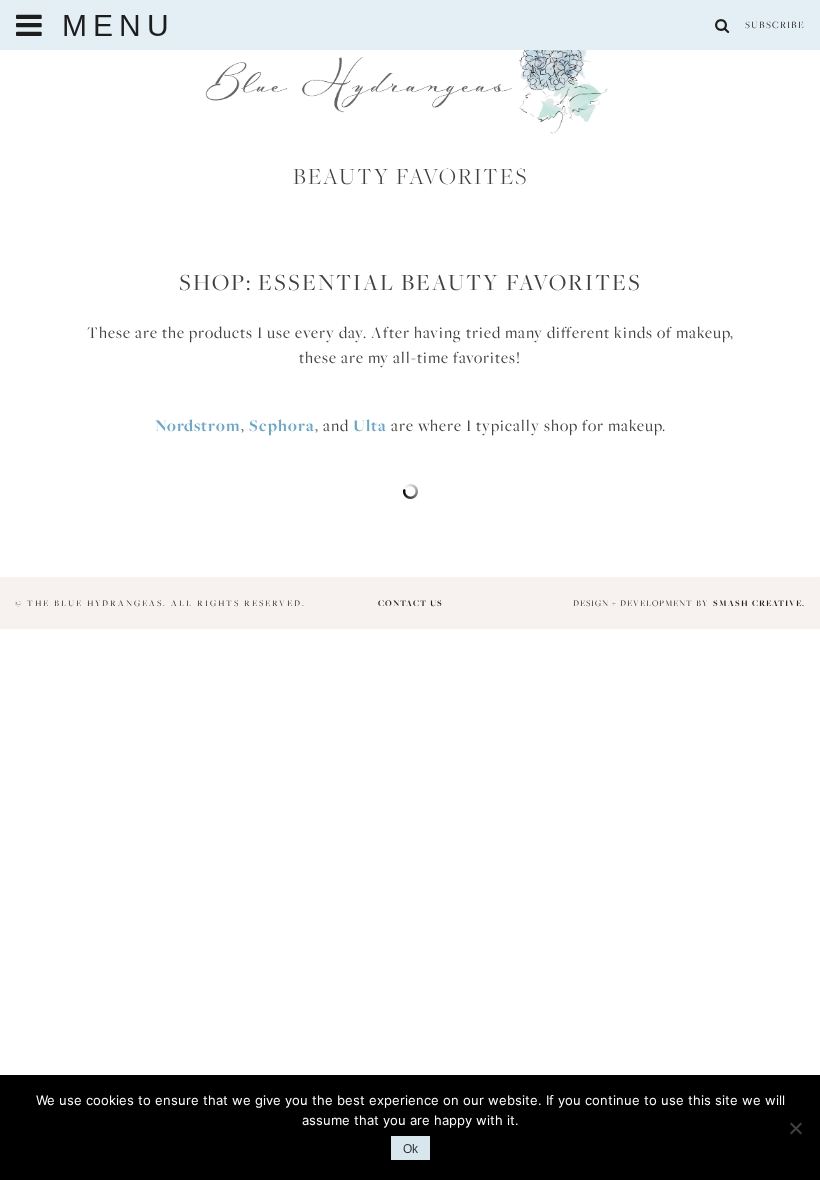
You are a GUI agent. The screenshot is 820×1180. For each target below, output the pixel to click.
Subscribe (775, 24)
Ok (410, 1149)
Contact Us (410, 603)
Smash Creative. (759, 603)
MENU (111, 25)
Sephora (282, 425)
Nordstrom (198, 425)
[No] (795, 1128)
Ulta (370, 425)
